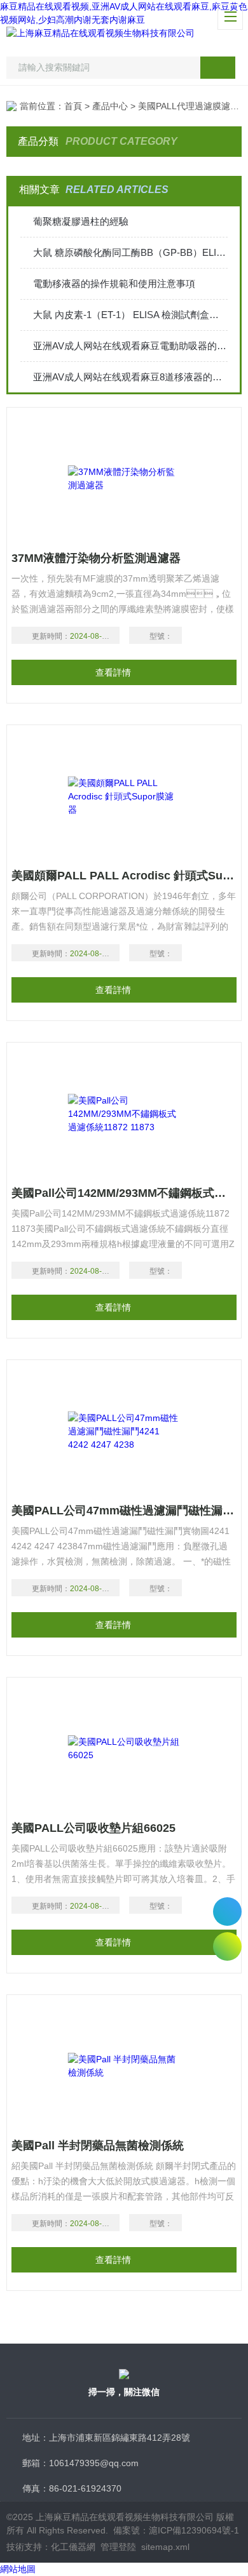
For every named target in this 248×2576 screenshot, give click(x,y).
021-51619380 (227, 1912)
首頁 (73, 106)
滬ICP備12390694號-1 (194, 2530)
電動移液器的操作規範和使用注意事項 (114, 284)
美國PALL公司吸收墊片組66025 (93, 1828)
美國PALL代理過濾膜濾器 (189, 106)
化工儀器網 (73, 2547)
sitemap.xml (165, 2547)
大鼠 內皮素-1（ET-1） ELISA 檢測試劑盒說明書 (131, 315)
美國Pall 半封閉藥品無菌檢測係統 (98, 2146)
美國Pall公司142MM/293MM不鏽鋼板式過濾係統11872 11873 (124, 1193)
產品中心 (110, 106)
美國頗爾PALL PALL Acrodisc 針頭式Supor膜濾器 (124, 876)
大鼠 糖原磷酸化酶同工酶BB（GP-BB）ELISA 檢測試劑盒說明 (131, 252)
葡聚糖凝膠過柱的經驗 (81, 221)
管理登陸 (118, 2547)
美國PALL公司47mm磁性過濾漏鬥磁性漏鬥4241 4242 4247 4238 (124, 1511)
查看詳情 (113, 672)
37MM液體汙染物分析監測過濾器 (96, 558)
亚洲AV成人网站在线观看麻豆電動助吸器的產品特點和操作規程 (131, 346)
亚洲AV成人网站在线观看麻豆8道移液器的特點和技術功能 (131, 377)
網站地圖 (18, 2569)
